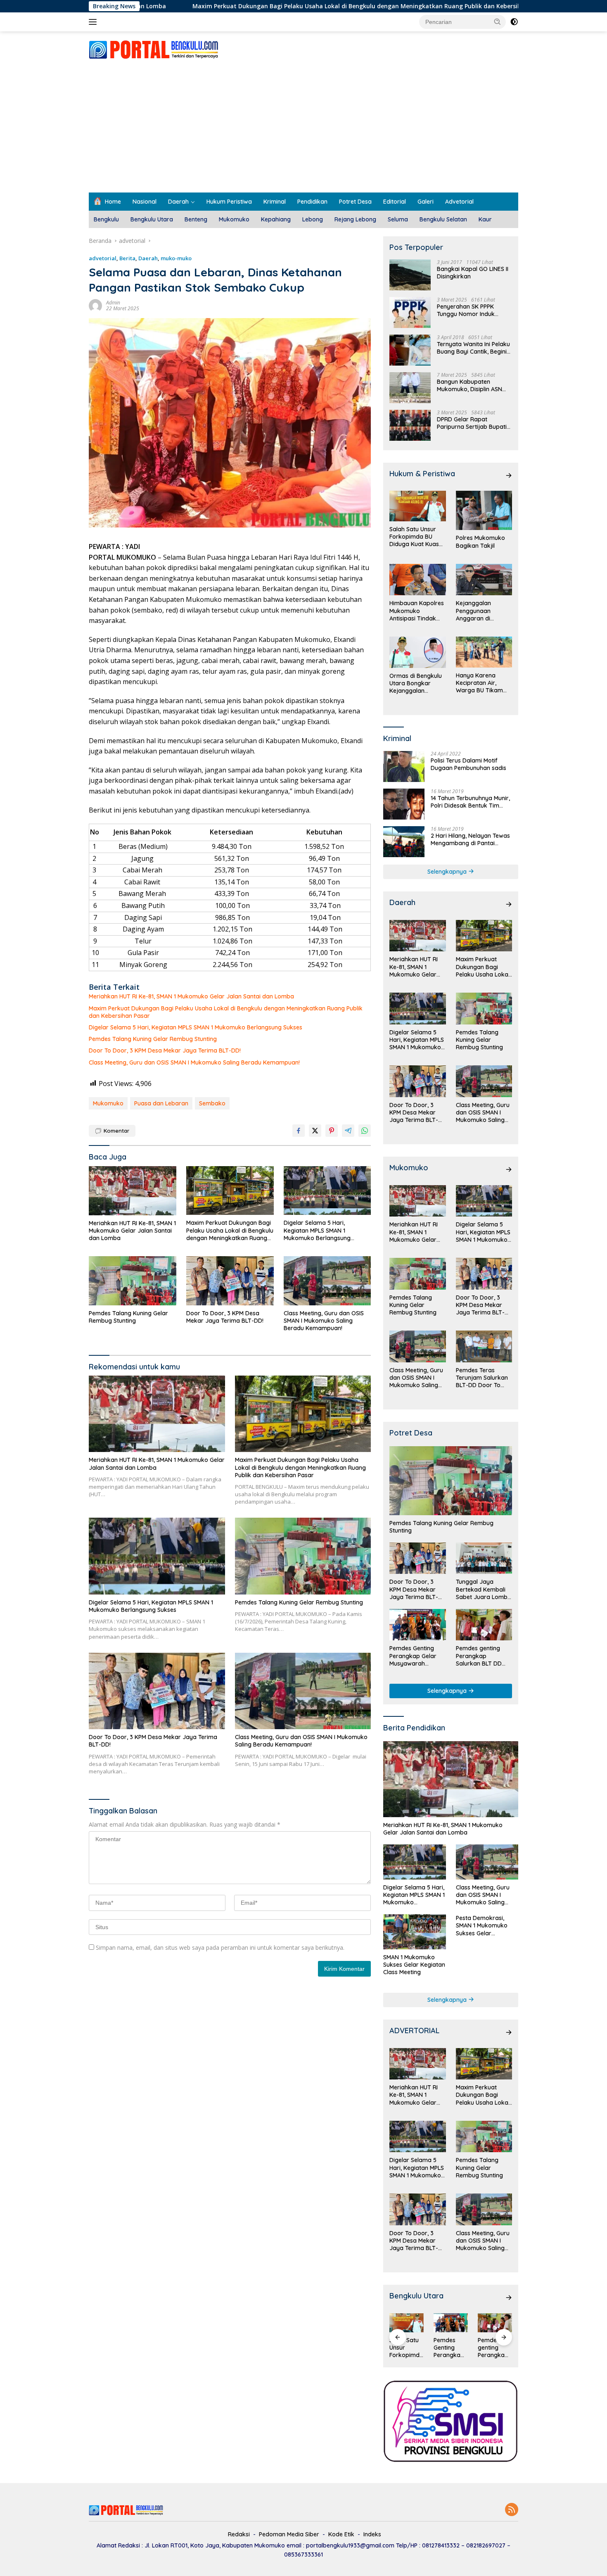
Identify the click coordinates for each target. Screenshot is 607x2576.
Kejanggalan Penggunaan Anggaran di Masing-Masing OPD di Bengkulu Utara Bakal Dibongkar (483, 611)
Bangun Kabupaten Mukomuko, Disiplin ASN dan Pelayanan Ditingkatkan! (469, 385)
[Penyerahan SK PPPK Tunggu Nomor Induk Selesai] (410, 312)
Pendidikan (312, 202)
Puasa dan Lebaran (161, 1103)
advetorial (103, 258)
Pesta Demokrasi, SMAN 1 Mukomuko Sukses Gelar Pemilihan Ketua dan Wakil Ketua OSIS (484, 1926)
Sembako (212, 1103)
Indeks (372, 2534)
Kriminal (275, 202)
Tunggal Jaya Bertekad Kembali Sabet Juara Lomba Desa (484, 1589)
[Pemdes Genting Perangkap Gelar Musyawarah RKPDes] (417, 1625)
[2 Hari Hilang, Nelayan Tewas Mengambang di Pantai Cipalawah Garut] (404, 842)
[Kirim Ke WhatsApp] (365, 1131)
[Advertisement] (303, 131)
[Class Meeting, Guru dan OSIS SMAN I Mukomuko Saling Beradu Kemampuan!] (327, 1281)
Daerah (178, 202)
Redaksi (239, 2534)
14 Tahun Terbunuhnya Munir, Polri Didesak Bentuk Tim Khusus (470, 802)
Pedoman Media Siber (289, 2534)
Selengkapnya (448, 872)
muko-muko (176, 258)
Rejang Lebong (355, 219)
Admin (113, 303)
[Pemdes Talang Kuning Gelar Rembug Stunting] (133, 1281)
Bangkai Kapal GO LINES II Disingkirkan (473, 273)
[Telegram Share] (348, 1131)
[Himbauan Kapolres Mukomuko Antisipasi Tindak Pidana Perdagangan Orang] (417, 580)
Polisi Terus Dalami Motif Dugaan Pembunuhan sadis (468, 764)
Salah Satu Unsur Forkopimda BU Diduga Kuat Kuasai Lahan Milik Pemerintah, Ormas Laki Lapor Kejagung (417, 537)
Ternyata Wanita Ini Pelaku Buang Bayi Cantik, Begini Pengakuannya (473, 348)
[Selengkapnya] (509, 475)
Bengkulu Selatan (443, 219)
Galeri (426, 202)
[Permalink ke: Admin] (95, 305)
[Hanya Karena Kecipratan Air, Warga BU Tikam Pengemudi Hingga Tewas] (484, 652)
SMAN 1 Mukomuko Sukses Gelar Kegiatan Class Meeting (414, 1965)
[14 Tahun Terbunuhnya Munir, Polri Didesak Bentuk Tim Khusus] (404, 804)
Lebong (313, 219)
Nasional (145, 202)
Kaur (485, 219)
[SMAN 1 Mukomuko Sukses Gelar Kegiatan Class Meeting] (414, 1932)
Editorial (395, 202)
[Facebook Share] (299, 1131)
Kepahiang (276, 219)
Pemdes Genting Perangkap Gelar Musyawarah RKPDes (413, 1656)
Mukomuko (234, 219)
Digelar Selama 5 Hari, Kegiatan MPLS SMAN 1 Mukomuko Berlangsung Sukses (196, 1027)
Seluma (398, 219)
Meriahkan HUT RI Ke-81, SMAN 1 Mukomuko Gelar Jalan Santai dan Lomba (191, 996)
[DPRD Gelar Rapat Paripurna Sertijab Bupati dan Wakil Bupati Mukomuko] (410, 425)
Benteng (196, 219)
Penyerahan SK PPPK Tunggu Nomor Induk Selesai (466, 310)
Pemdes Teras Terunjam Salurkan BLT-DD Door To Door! (482, 1378)
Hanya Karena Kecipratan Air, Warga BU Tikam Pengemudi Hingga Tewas (482, 683)
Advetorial (459, 202)
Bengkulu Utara (152, 219)
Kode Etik (341, 2534)
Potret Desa (355, 202)
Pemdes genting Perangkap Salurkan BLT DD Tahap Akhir (479, 1656)
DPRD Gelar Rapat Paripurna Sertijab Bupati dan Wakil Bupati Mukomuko (472, 423)
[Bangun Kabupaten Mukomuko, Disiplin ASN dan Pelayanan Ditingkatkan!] (410, 388)
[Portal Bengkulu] (154, 49)
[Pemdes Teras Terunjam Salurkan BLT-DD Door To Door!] (484, 1346)
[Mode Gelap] (514, 22)
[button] (498, 21)
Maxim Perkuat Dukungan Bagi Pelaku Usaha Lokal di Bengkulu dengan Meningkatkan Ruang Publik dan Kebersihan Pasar (254, 6)
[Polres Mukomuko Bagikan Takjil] (484, 510)
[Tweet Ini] (315, 1131)
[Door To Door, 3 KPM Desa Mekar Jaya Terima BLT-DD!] (230, 1281)
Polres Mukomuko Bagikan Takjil (480, 542)
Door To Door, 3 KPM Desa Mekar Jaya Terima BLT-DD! (165, 1050)
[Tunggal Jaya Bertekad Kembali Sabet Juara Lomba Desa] (484, 1558)
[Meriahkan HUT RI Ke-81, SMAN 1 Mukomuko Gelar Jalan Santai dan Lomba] (133, 1191)
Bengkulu (106, 219)
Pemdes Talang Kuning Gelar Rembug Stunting (153, 1039)
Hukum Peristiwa (229, 202)
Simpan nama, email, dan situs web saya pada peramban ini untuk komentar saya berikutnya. (220, 1947)
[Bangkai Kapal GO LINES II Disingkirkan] (410, 275)
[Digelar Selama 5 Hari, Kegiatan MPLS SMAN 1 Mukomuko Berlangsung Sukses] (327, 1191)
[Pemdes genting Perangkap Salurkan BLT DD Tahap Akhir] (484, 1625)
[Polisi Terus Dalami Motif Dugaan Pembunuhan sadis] (404, 766)
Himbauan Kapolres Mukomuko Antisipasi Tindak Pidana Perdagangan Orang (417, 611)
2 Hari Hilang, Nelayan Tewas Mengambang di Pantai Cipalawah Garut (470, 839)
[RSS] (512, 2510)
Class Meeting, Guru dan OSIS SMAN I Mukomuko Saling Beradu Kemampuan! (194, 1062)
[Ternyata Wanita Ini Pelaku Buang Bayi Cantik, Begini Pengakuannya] (410, 350)
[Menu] (94, 22)
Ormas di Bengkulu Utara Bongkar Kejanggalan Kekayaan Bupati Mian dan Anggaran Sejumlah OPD (417, 683)
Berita (127, 258)
